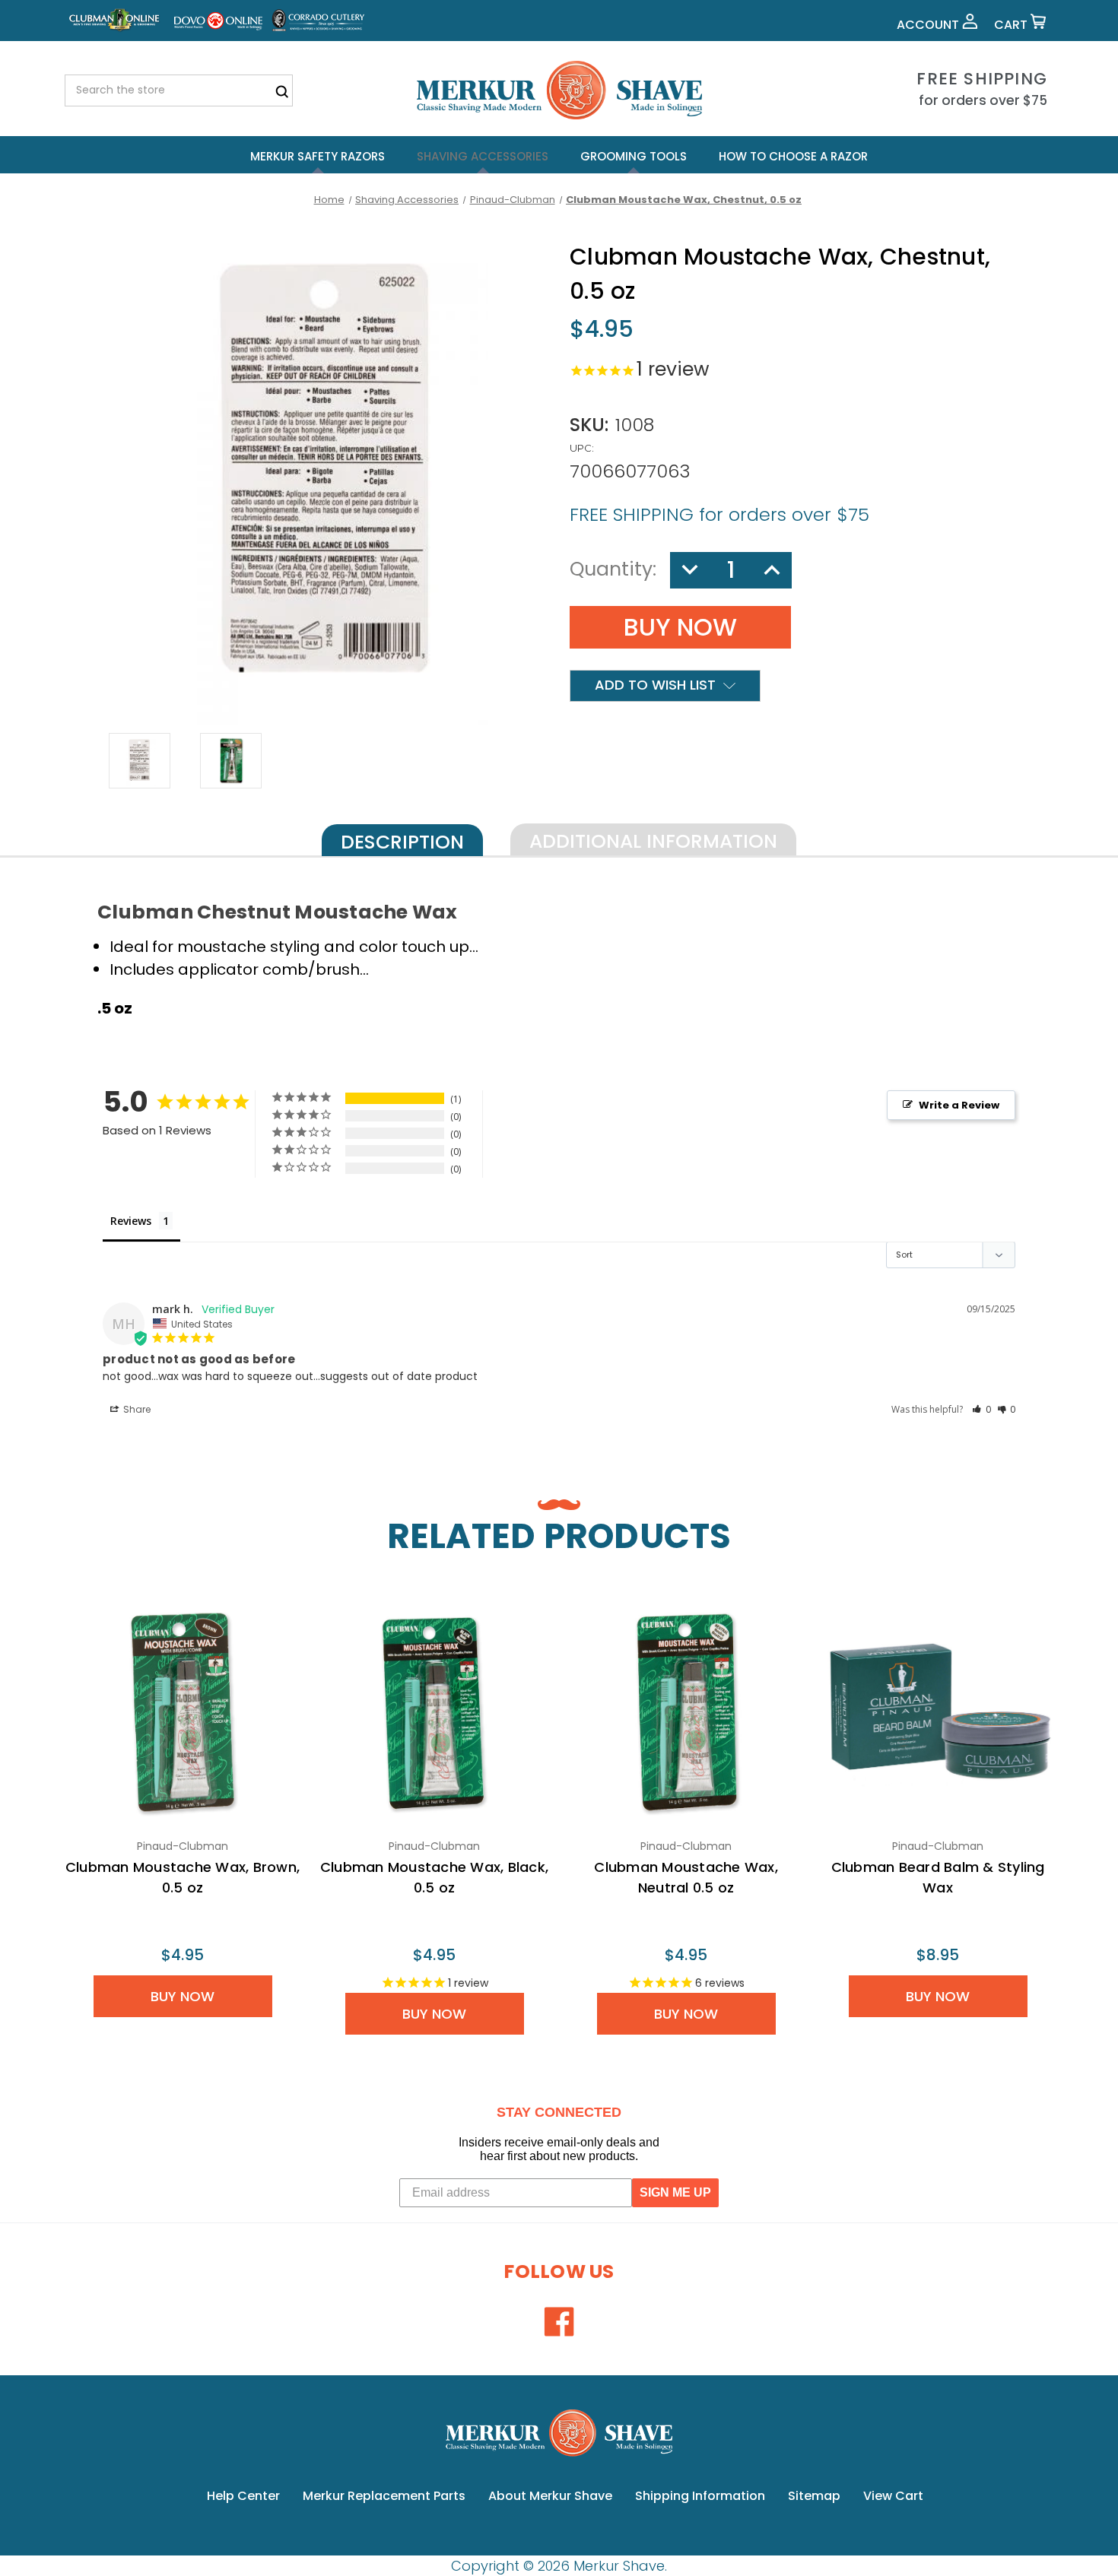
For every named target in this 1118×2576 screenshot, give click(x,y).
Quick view (183, 1712)
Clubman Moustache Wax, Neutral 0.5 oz (686, 1877)
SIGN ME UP (675, 2192)
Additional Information (653, 841)
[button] (981, 1409)
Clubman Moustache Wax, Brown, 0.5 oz (183, 1877)
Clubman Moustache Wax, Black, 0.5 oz (434, 1877)
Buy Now (183, 1996)
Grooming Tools (634, 156)
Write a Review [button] (959, 1105)
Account (929, 25)
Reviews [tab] (131, 1221)
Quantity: (613, 569)
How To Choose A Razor (793, 156)
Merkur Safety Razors (318, 156)
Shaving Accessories (483, 156)
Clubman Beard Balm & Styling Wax (938, 1877)
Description (402, 842)
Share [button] (136, 1409)
